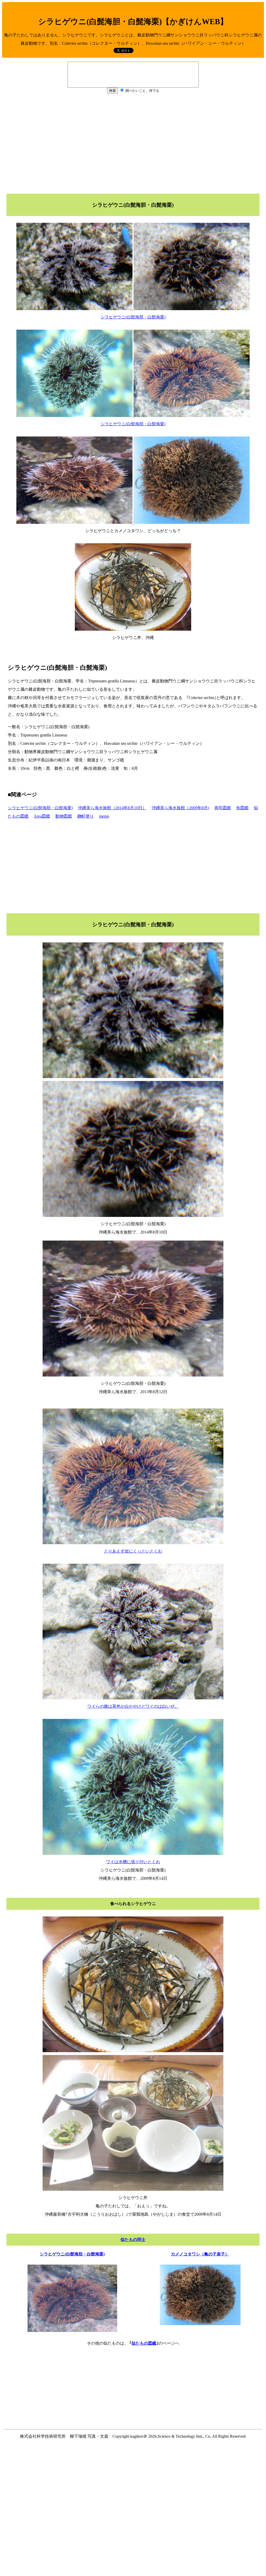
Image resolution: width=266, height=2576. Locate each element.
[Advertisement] (133, 143)
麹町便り (85, 816)
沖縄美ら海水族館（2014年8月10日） (112, 808)
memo (104, 816)
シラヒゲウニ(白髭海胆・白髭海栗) (40, 808)
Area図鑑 (42, 816)
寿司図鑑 (223, 808)
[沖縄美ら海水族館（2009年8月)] (72, 2330)
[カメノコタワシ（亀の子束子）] (192, 522)
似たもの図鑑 (144, 2343)
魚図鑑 (242, 808)
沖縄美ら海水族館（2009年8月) (180, 808)
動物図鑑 (64, 816)
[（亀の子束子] (200, 2324)
